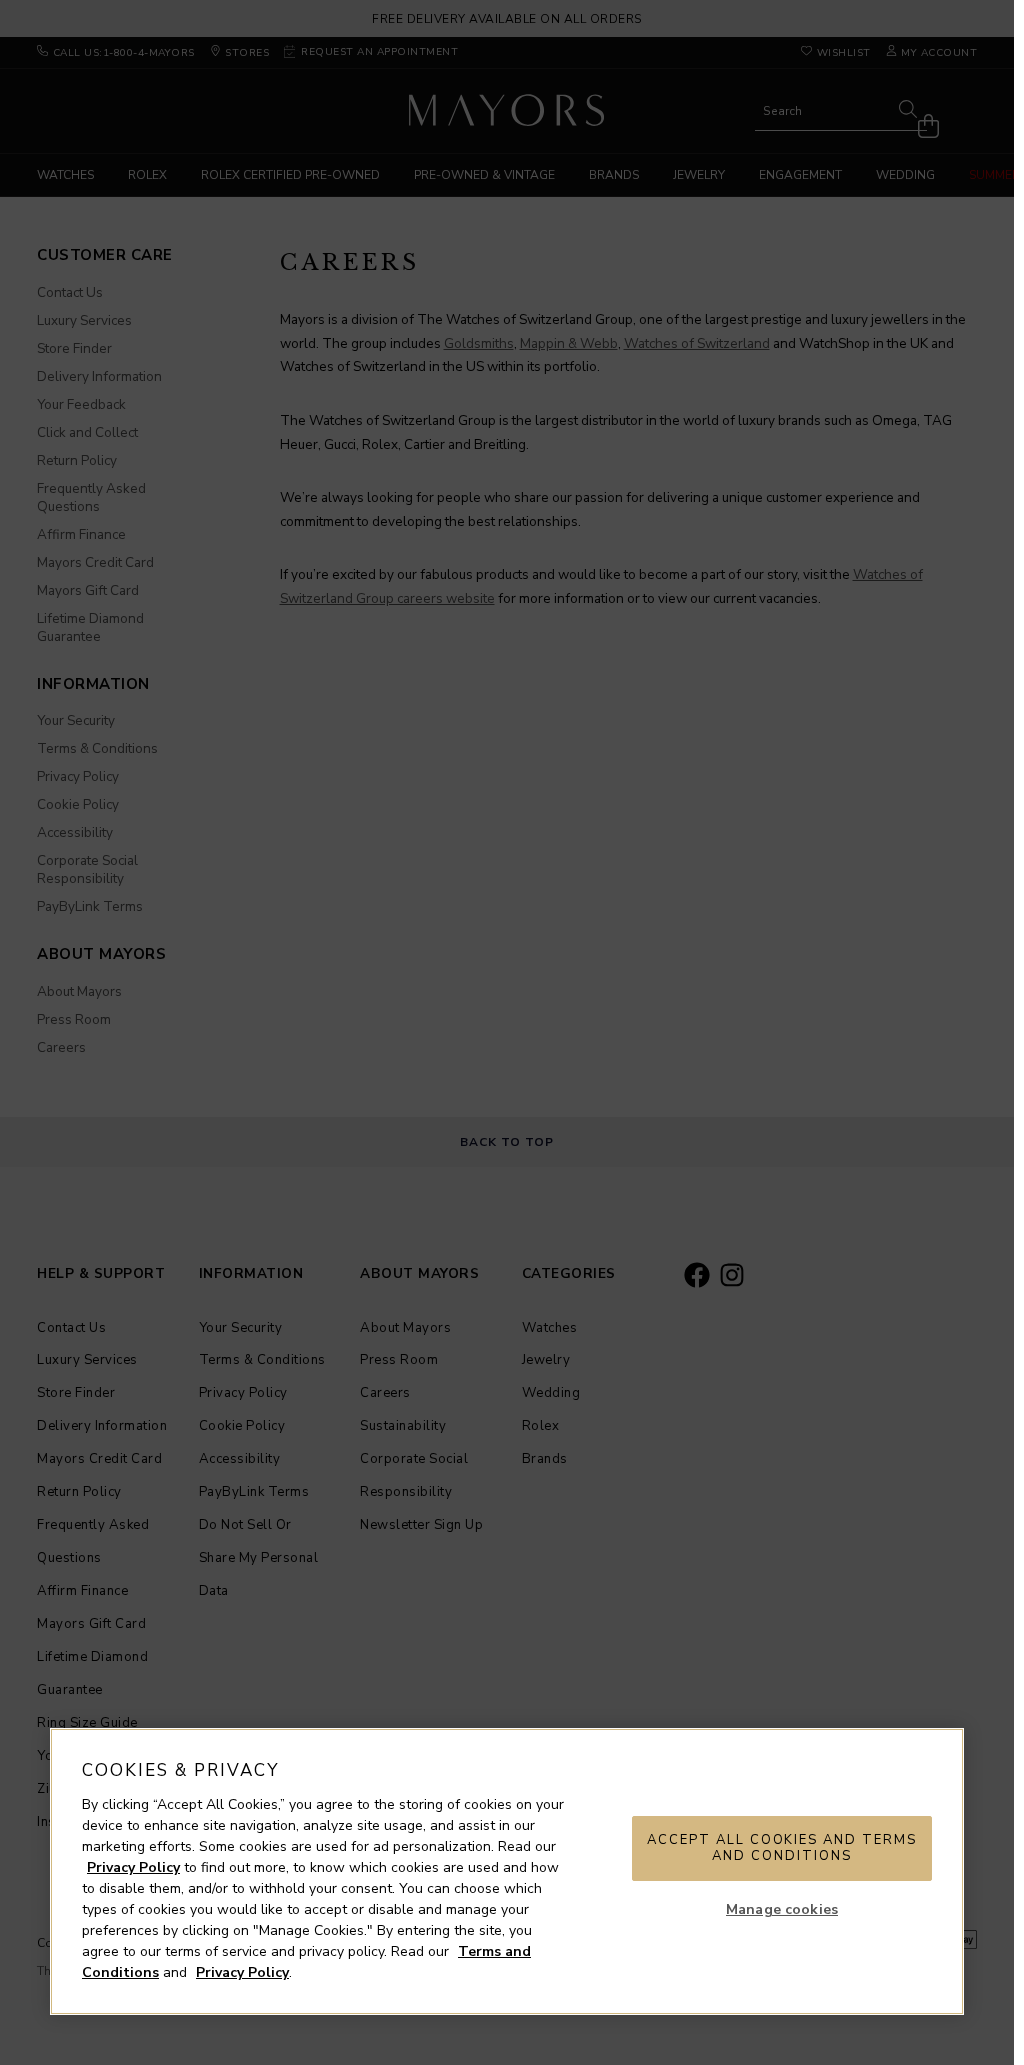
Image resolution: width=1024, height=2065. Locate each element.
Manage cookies (782, 1909)
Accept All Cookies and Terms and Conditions (782, 1848)
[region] (507, 1871)
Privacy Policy (133, 1867)
